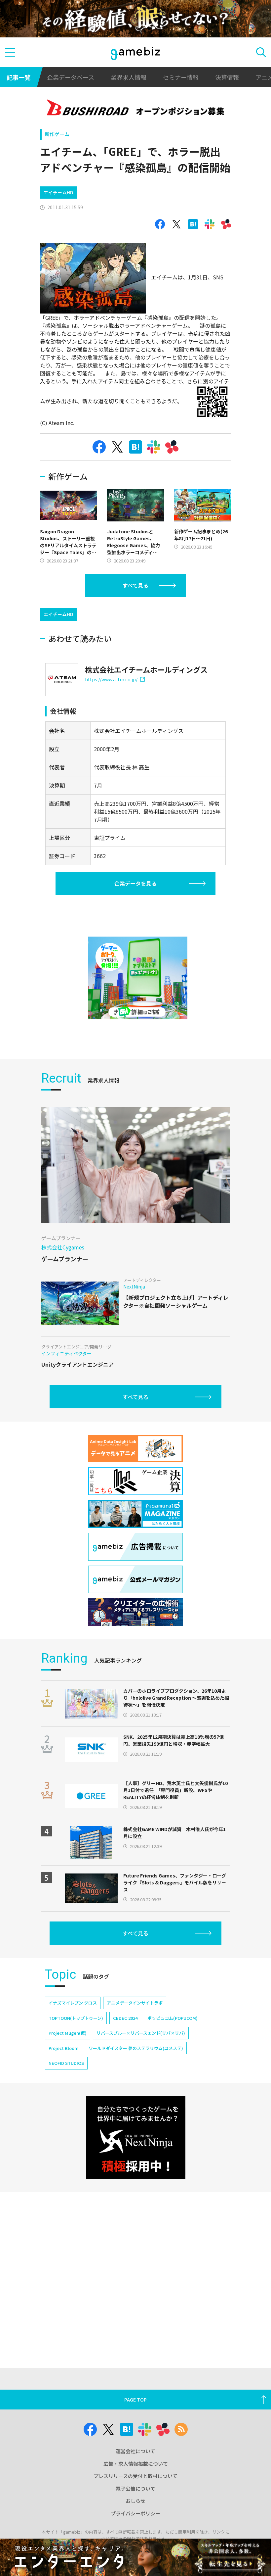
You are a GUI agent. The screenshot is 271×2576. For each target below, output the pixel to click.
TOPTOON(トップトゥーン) (76, 2018)
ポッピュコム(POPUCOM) (173, 2018)
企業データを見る (135, 883)
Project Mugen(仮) (68, 2033)
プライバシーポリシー (135, 2513)
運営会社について (135, 2451)
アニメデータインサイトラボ (135, 2003)
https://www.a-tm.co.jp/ (111, 679)
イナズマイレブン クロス (73, 2003)
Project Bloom (64, 2048)
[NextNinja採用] (136, 2137)
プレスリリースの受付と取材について (135, 2476)
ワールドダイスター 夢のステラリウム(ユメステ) (136, 2048)
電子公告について (135, 2488)
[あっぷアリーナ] (138, 978)
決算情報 (227, 77)
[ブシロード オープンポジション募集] (136, 109)
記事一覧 (19, 77)
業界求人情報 (129, 77)
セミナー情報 (181, 77)
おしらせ (135, 2501)
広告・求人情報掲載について (136, 2464)
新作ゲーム (57, 134)
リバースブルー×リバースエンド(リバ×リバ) (141, 2033)
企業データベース (71, 77)
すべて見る (135, 585)
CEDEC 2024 (125, 2018)
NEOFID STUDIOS (66, 2063)
